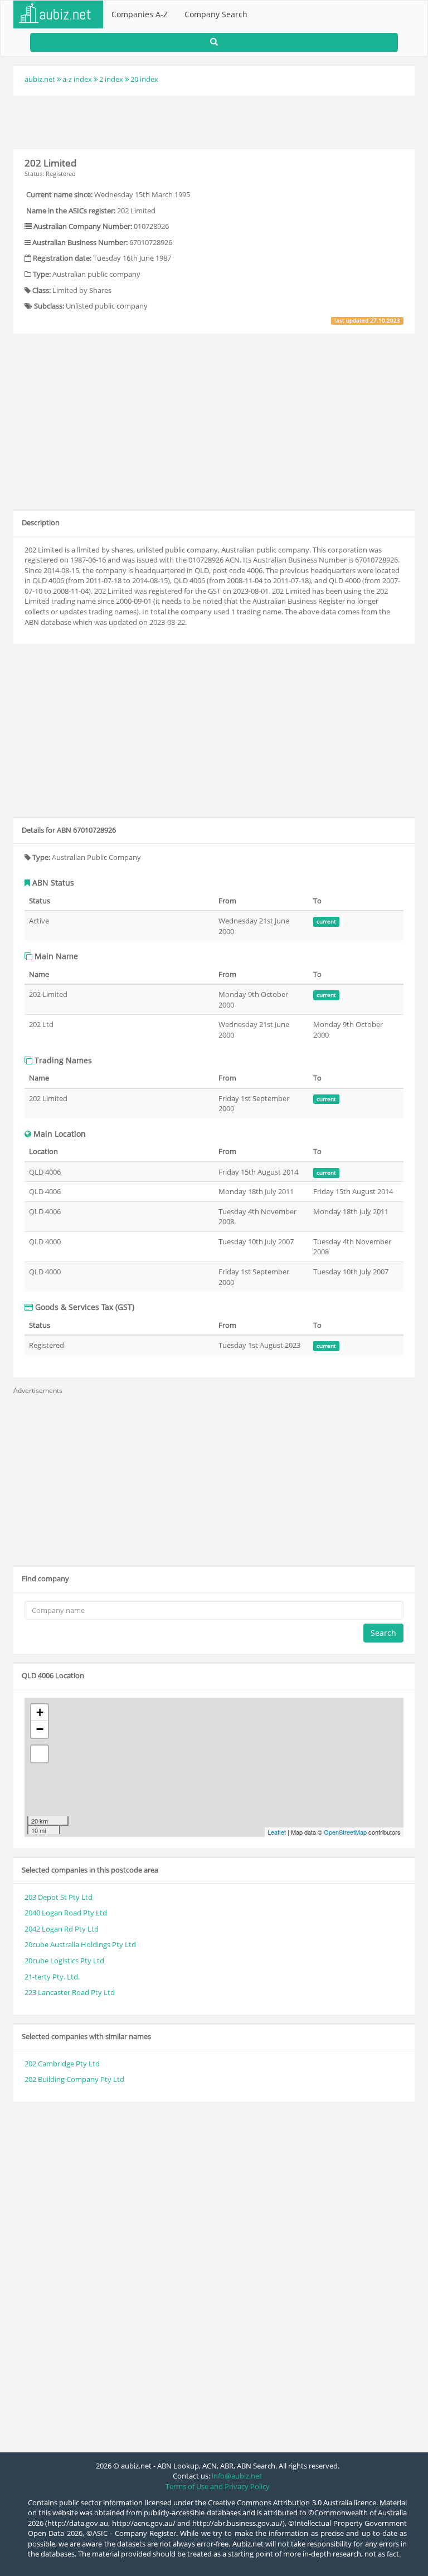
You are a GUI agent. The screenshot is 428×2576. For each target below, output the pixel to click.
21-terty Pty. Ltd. (52, 1977)
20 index (144, 79)
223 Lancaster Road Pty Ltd (70, 1992)
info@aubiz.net (237, 2476)
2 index (111, 79)
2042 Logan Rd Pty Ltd (62, 1929)
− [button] (40, 1729)
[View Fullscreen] (40, 1754)
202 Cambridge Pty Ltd (62, 2064)
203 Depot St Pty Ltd (59, 1897)
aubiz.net (40, 79)
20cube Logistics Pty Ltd (64, 1961)
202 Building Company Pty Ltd (74, 2079)
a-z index (77, 79)
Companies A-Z (140, 14)
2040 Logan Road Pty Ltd (66, 1913)
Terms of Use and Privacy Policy (218, 2486)
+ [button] (40, 1712)
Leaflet (277, 1832)
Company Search (216, 14)
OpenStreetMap (345, 1832)
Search (383, 1633)
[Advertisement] (214, 121)
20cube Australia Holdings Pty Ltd (80, 1944)
